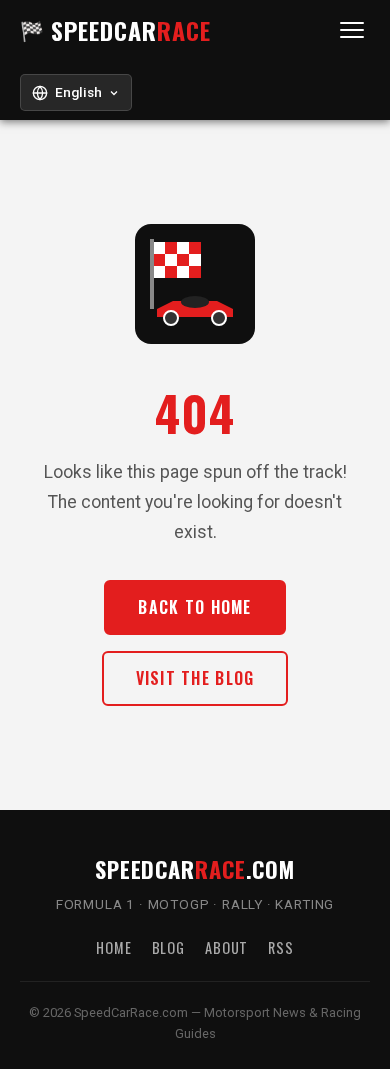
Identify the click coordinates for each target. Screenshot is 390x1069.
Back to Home (194, 607)
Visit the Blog (195, 678)
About (226, 947)
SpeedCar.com (195, 868)
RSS (281, 947)
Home (113, 947)
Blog (168, 947)
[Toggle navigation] (351, 30)
